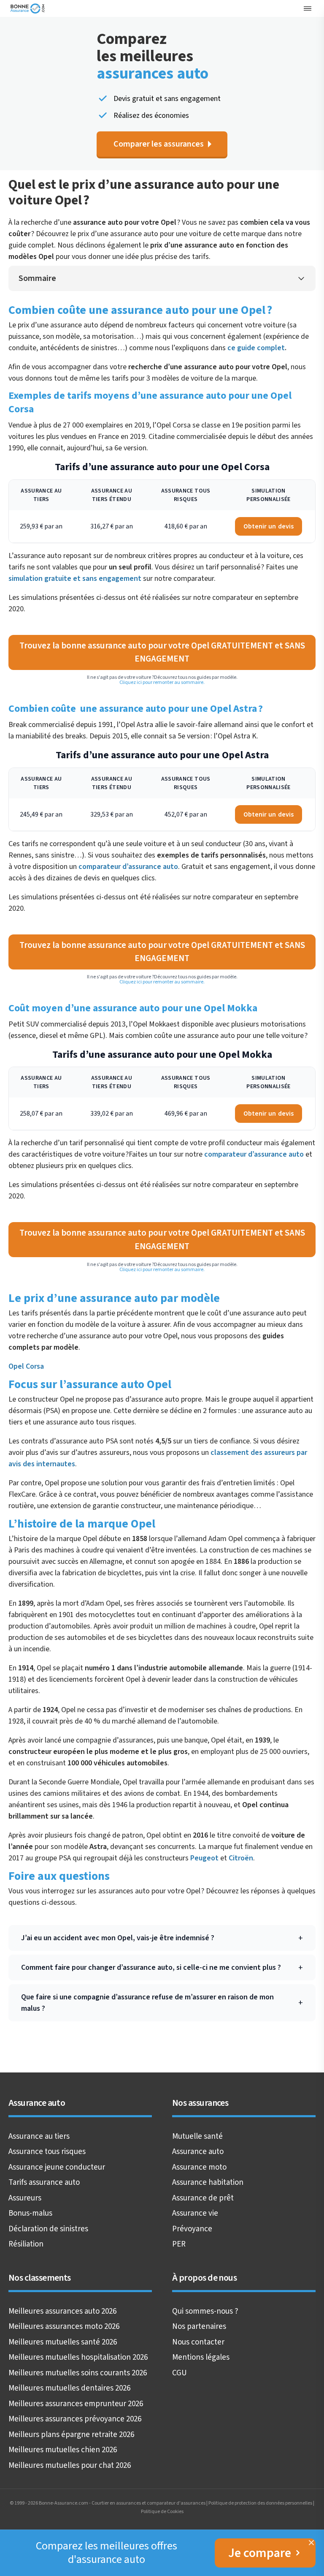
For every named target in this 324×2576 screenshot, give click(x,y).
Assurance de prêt (203, 2198)
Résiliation (26, 2244)
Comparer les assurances (159, 144)
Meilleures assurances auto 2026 (62, 2311)
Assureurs (25, 2198)
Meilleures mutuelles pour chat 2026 (70, 2466)
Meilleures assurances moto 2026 (64, 2327)
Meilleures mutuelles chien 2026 (63, 2450)
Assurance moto (199, 2167)
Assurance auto (198, 2152)
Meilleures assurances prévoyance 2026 (75, 2419)
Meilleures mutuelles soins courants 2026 (78, 2373)
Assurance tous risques (47, 2152)
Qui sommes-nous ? (205, 2311)
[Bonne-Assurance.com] (28, 8)
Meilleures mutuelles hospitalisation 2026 (78, 2357)
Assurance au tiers (39, 2136)
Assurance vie (195, 2213)
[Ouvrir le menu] (308, 8)
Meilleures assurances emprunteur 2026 (76, 2404)
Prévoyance (192, 2229)
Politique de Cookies (162, 2512)
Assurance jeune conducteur (57, 2167)
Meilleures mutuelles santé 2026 (63, 2342)
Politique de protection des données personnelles (260, 2503)
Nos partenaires (199, 2327)
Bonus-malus (30, 2213)
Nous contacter (198, 2342)
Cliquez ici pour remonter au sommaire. (162, 682)
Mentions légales (201, 2357)
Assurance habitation (208, 2183)
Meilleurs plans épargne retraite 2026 (71, 2435)
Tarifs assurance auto (44, 2183)
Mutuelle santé (197, 2136)
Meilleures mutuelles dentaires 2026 (69, 2388)
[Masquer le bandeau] (311, 2543)
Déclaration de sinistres (48, 2229)
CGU (180, 2373)
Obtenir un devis (269, 526)
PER (179, 2244)
